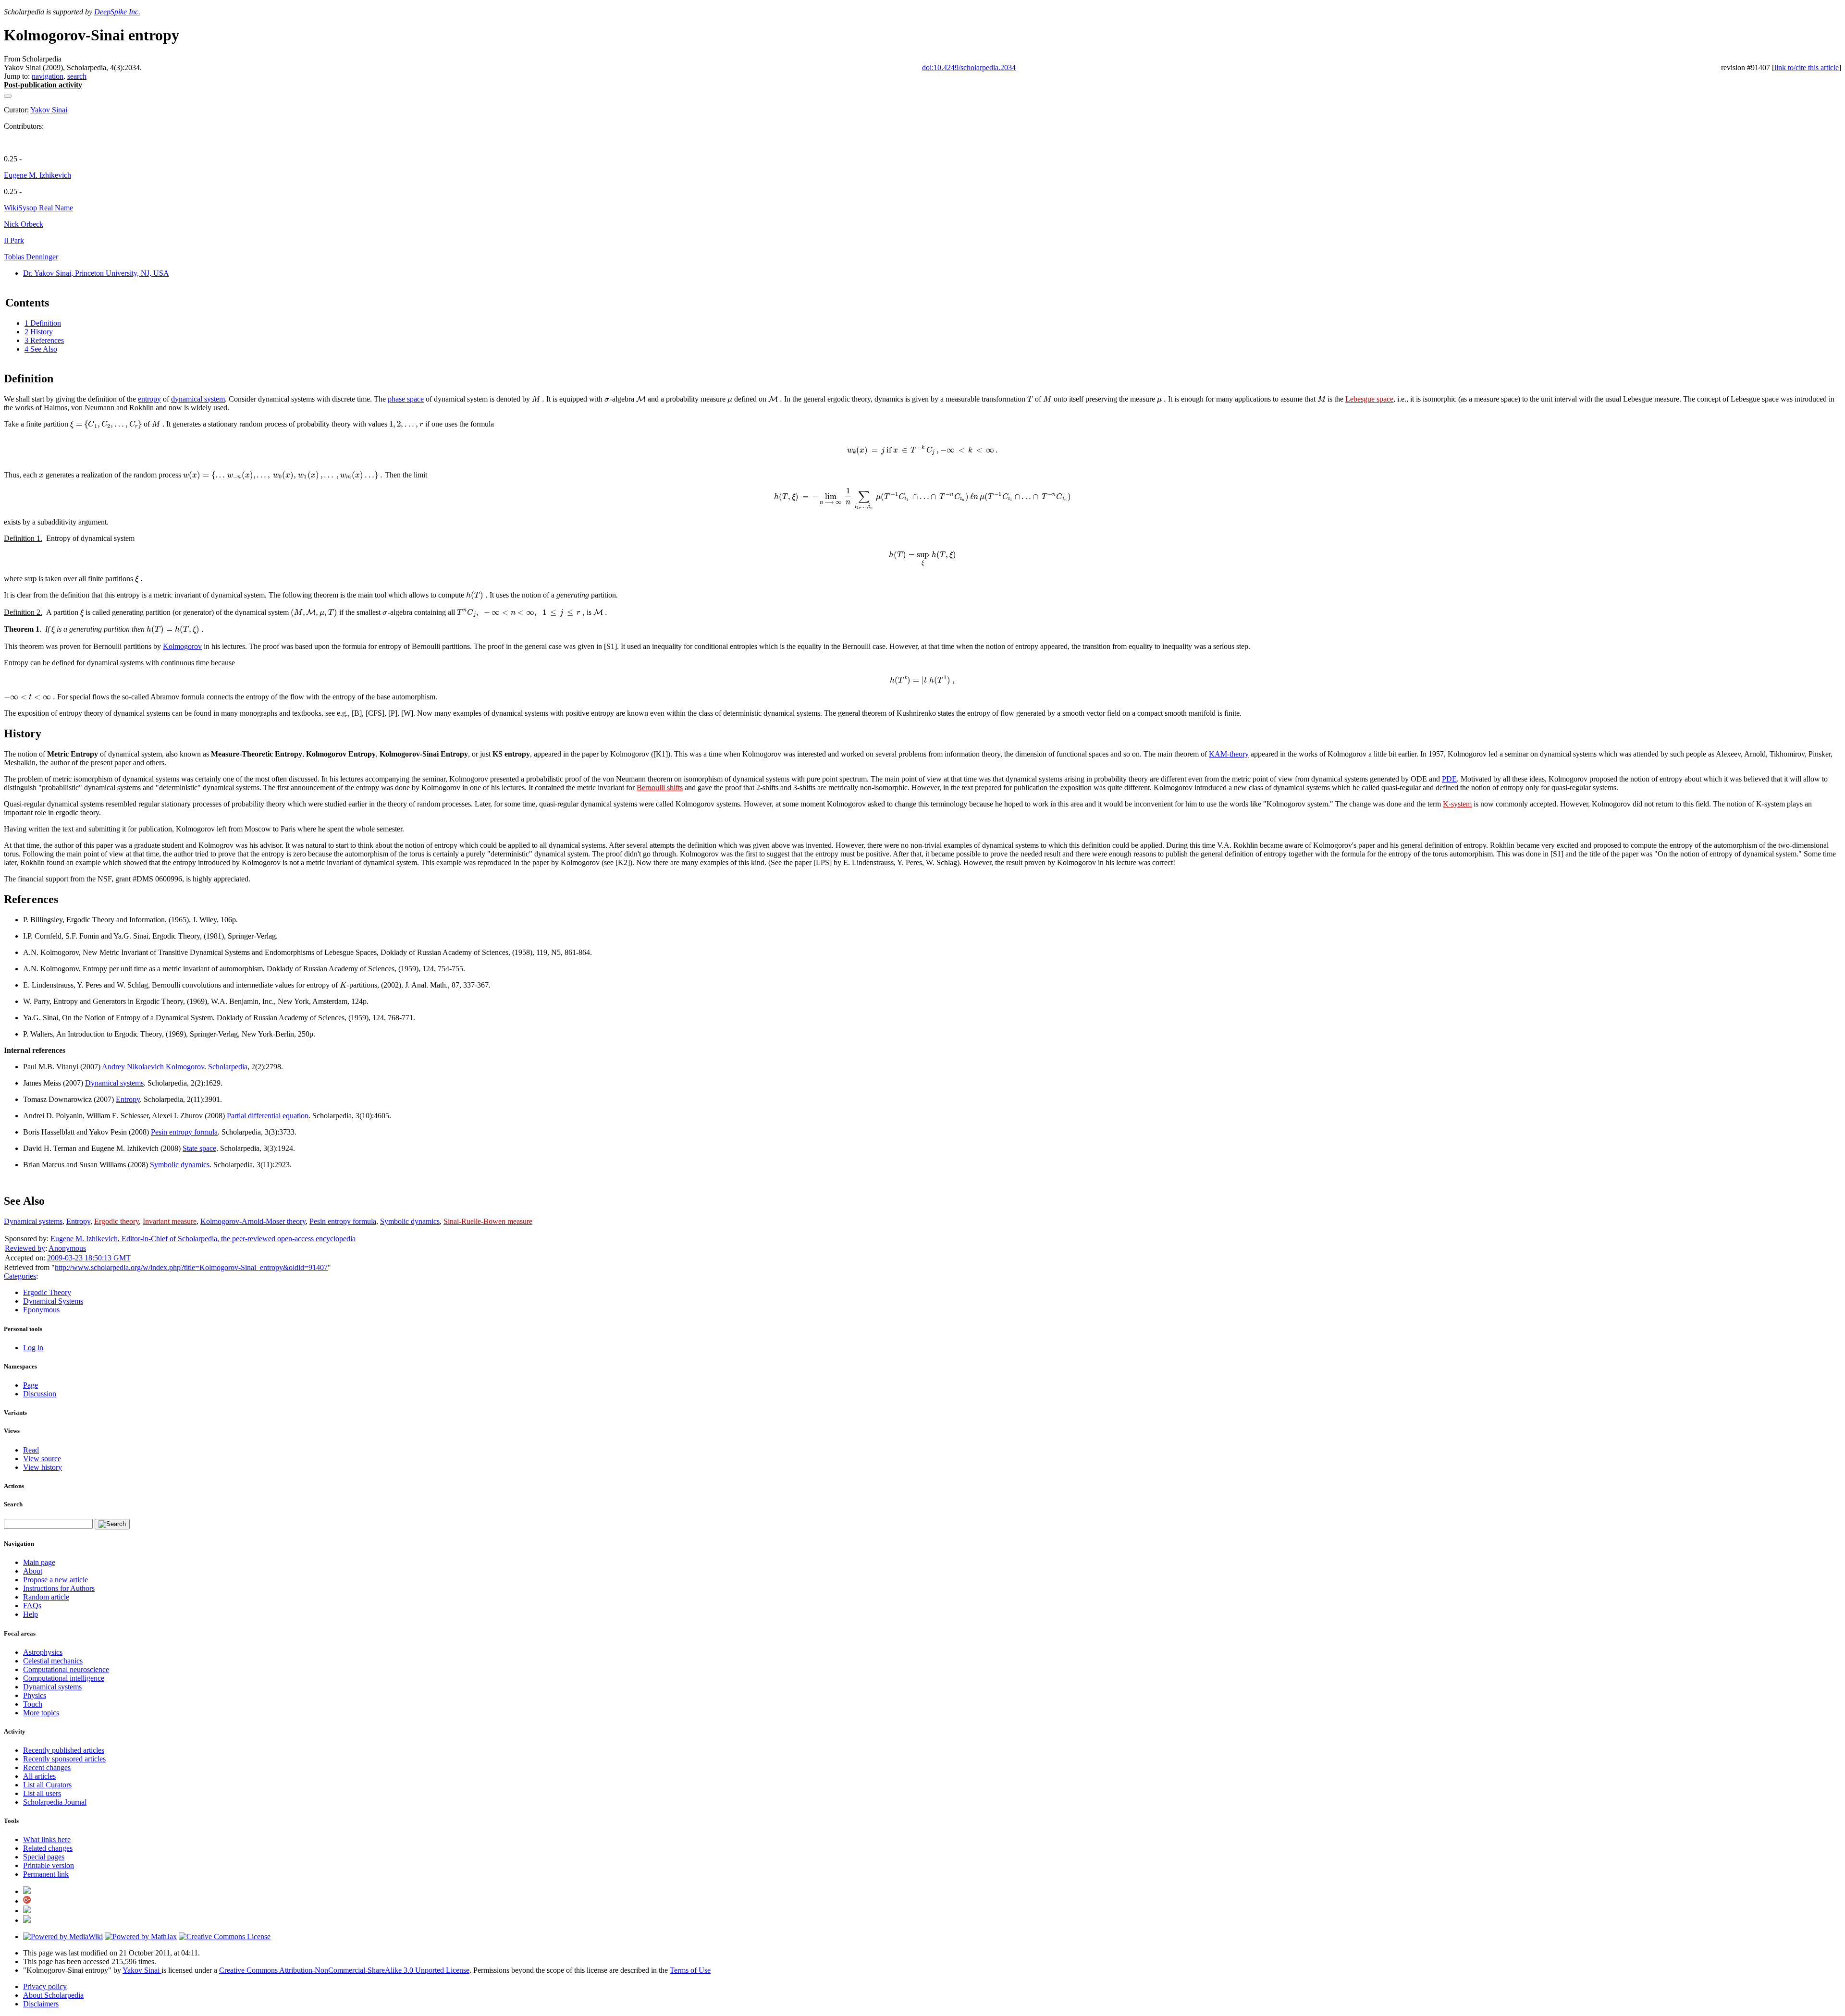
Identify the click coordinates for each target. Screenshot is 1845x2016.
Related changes (48, 1848)
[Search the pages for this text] (112, 1524)
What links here (47, 1839)
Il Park (14, 240)
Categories (20, 1276)
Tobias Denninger (31, 257)
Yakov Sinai (49, 110)
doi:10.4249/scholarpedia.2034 (969, 67)
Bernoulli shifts (660, 788)
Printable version (49, 1865)
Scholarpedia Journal (55, 1802)
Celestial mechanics (53, 1661)
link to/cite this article (1807, 67)
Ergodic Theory (47, 1292)
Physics (35, 1695)
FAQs (32, 1606)
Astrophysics (43, 1652)
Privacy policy (45, 1986)
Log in (33, 1348)
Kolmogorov (182, 646)
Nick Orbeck (24, 224)
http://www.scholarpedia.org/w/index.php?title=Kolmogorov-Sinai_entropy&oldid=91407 (191, 1267)
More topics (41, 1713)
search (77, 76)
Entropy (128, 1099)
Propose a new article (55, 1580)
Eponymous (41, 1310)
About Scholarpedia (53, 1995)
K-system (1457, 804)
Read (31, 1450)
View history (43, 1467)
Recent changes (47, 1767)
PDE (1449, 779)
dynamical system (198, 399)
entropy (149, 399)
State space (199, 1148)
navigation (48, 76)
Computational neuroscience (66, 1669)
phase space (406, 399)
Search (13, 1504)
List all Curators (47, 1785)
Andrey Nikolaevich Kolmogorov (153, 1067)
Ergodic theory (117, 1221)
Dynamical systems (114, 1083)
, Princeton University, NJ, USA (96, 273)
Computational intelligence (64, 1678)
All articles (39, 1776)
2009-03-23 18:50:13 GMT (89, 1258)
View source (42, 1459)
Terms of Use (690, 1970)
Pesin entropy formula (184, 1132)
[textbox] (538, 399)
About (33, 1571)
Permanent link (46, 1874)
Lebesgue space (1369, 399)
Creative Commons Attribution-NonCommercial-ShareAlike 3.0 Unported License (344, 1970)
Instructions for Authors (59, 1588)
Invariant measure (170, 1221)
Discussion (40, 1394)
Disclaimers (41, 2004)
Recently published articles (64, 1750)
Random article (46, 1597)
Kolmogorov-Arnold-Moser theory (253, 1221)
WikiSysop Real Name (38, 208)
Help (31, 1614)
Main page (39, 1562)
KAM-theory (1229, 754)
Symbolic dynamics (180, 1165)
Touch (33, 1704)
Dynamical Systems (53, 1301)
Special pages (44, 1857)
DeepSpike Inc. (117, 12)
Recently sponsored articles (64, 1759)
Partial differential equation (268, 1116)
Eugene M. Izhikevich (37, 175)
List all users (42, 1793)
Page (31, 1385)
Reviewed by (25, 1248)
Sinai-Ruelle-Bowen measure (488, 1221)
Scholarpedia (228, 1067)
